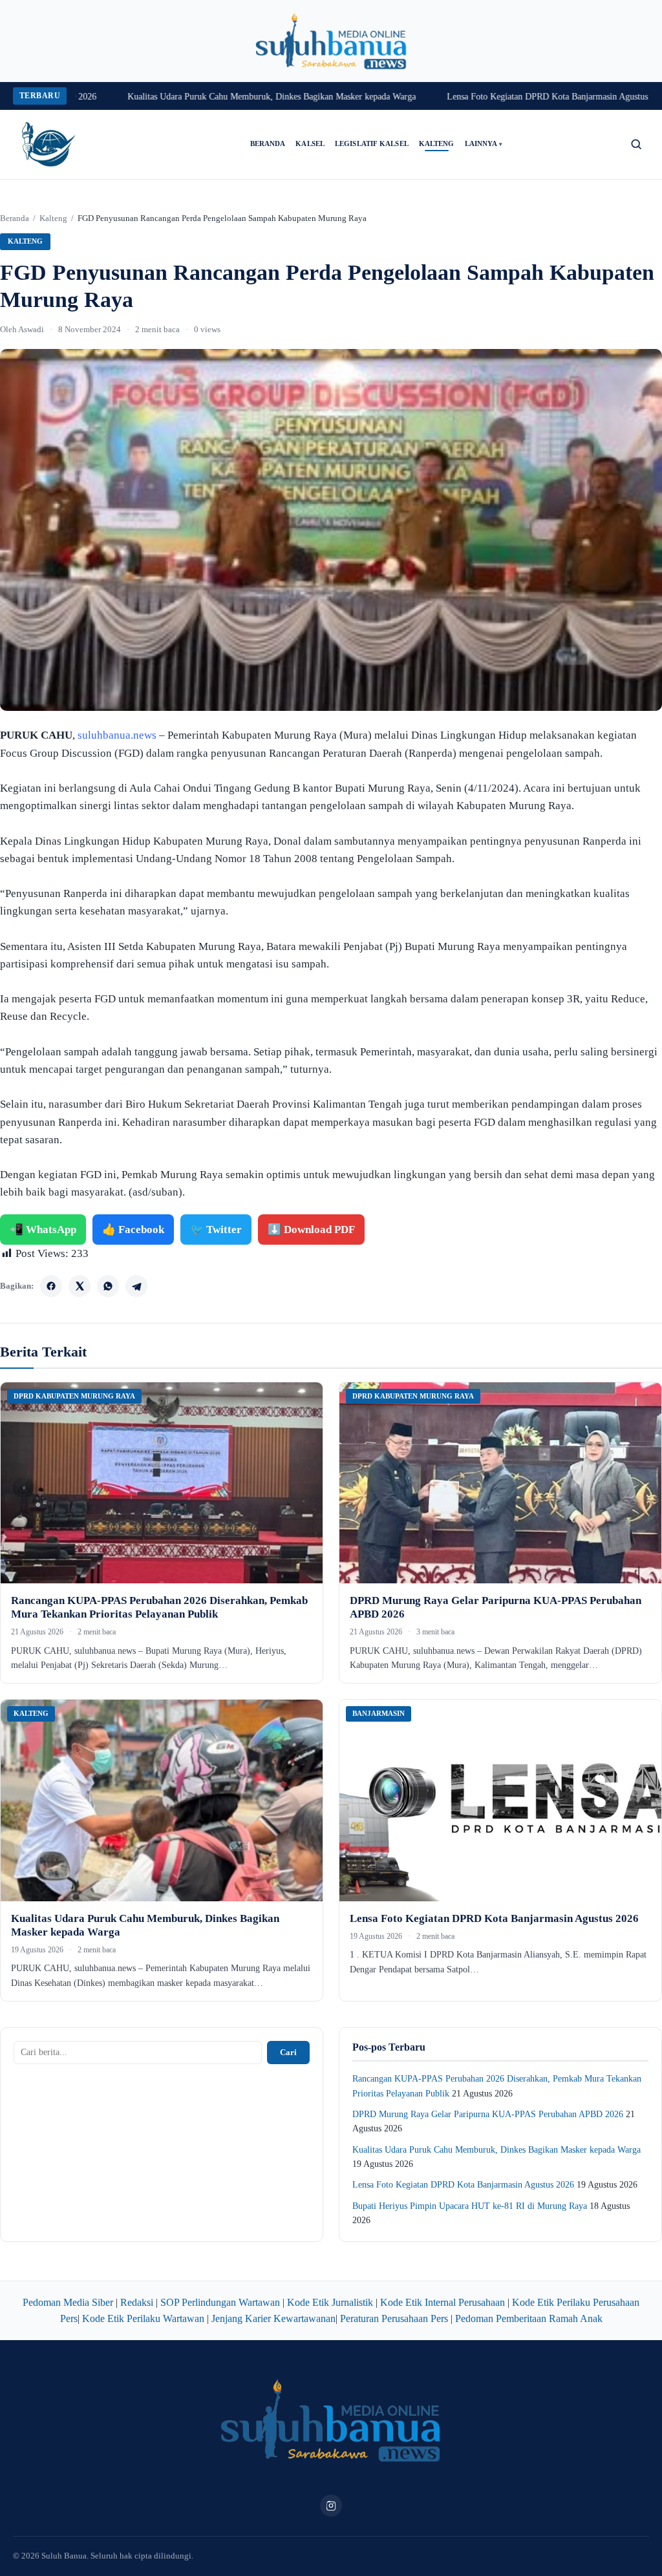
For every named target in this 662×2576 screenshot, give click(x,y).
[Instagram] (331, 2506)
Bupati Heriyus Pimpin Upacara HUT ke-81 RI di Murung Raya (470, 2206)
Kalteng (437, 144)
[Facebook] (51, 1286)
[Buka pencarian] (636, 144)
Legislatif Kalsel (372, 144)
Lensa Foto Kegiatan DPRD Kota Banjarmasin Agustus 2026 (503, 97)
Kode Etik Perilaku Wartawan (143, 2318)
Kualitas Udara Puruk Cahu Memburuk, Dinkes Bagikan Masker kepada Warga (217, 97)
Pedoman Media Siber (68, 2302)
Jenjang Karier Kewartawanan (273, 2318)
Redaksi (137, 2302)
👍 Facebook (133, 1230)
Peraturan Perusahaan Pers (394, 2318)
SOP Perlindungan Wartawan (220, 2302)
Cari (288, 2052)
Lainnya (484, 144)
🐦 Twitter (216, 1230)
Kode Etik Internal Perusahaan (443, 2302)
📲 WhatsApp (43, 1230)
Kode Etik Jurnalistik (330, 2302)
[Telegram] (136, 1286)
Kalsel (310, 144)
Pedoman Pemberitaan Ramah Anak (529, 2318)
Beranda (268, 144)
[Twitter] (80, 1286)
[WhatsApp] (108, 1286)
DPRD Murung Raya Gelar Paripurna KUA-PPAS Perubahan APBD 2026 (488, 2114)
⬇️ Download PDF (311, 1230)
